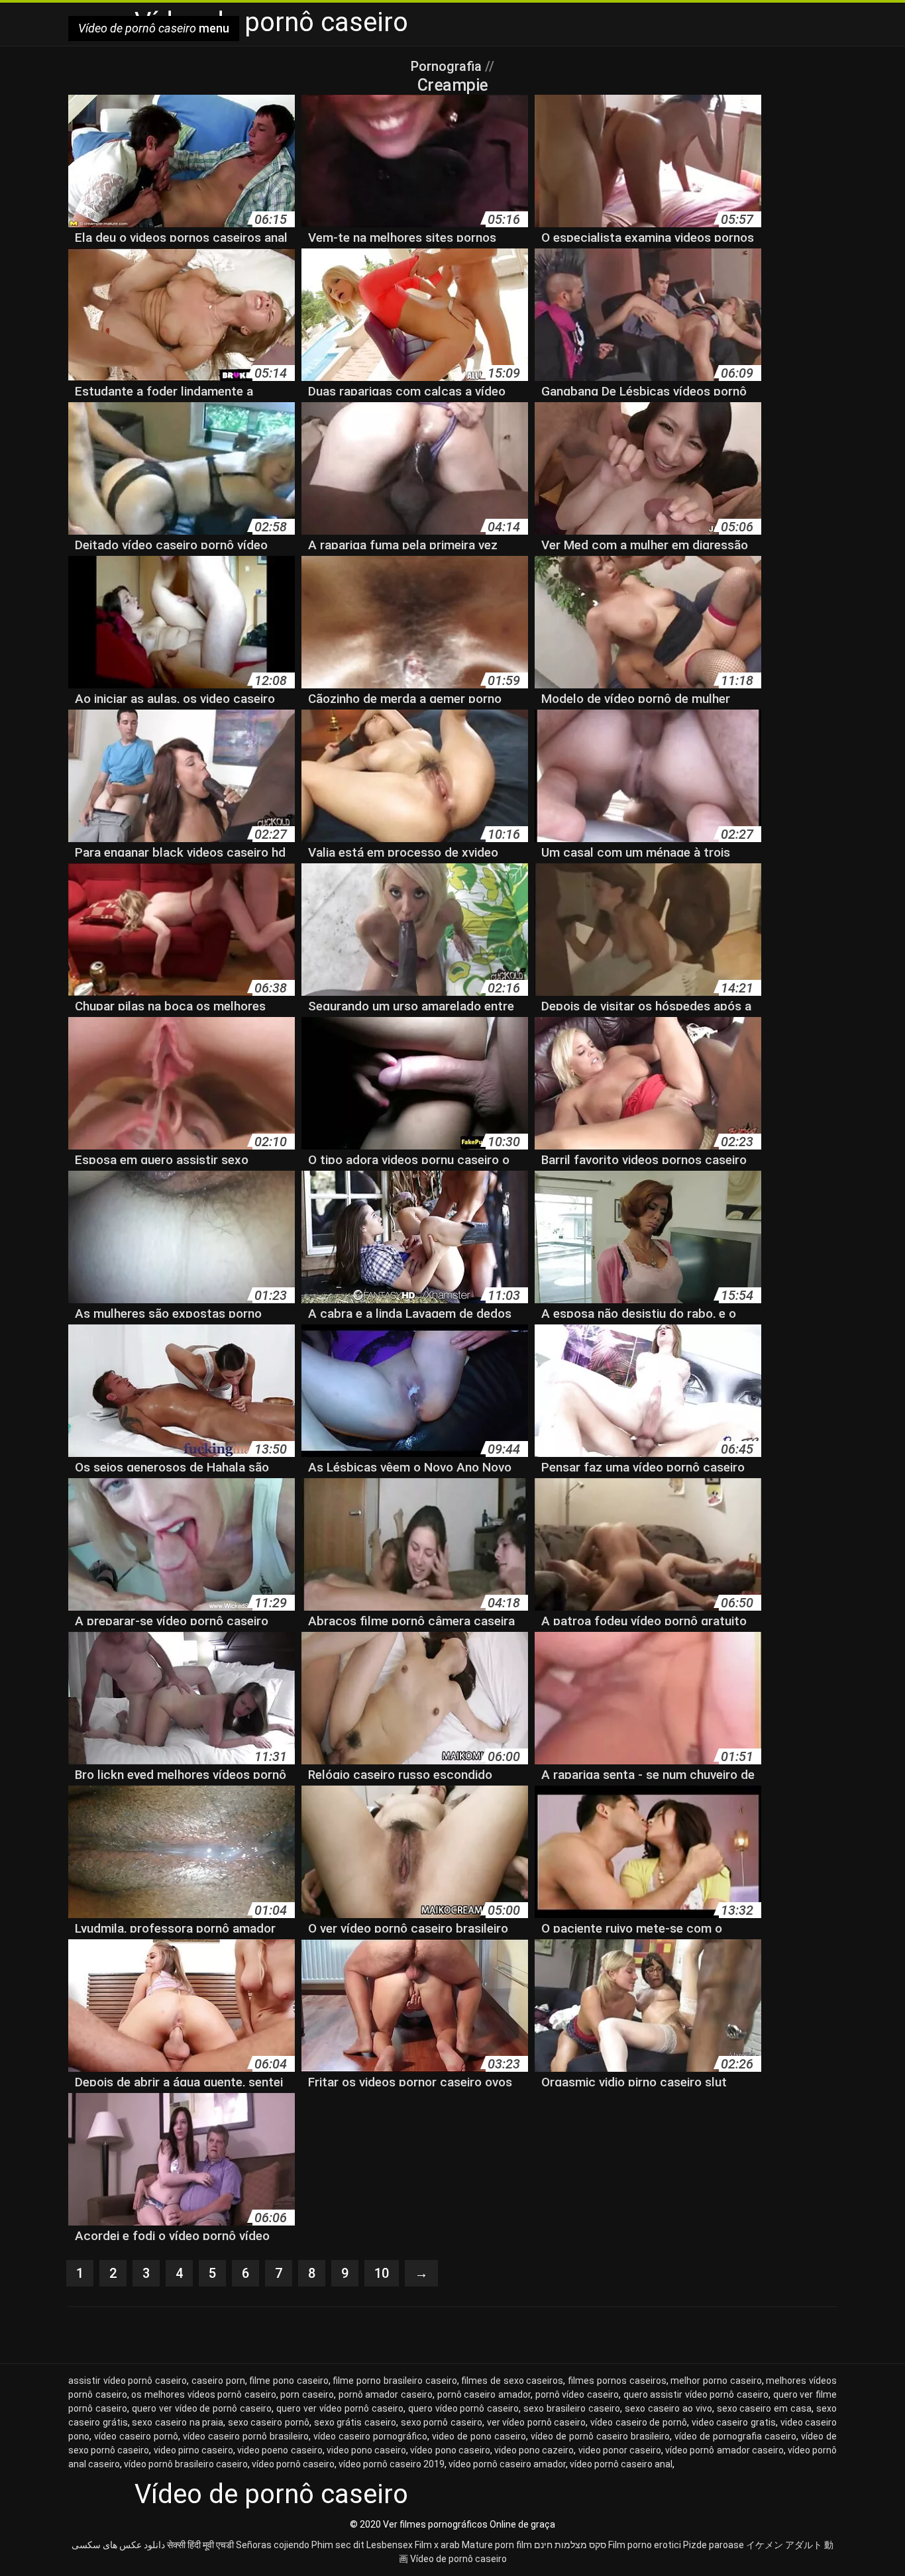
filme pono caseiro (289, 2381)
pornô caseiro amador (484, 2394)
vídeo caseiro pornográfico (370, 2436)
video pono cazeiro (534, 2450)
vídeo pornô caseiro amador (507, 2464)
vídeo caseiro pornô (136, 2436)
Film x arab (437, 2545)
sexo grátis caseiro (355, 2422)
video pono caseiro (366, 2450)
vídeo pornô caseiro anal (621, 2464)
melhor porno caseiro (716, 2381)
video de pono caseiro (479, 2436)
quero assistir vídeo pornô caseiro (696, 2394)
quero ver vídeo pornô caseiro (340, 2408)
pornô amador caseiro (386, 2394)
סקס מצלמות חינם (570, 2545)
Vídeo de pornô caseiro (458, 2559)
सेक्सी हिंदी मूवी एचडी (200, 2545)
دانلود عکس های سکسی (118, 2545)
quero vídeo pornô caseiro (464, 2408)
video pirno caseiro (193, 2450)
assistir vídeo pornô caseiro (128, 2381)
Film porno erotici (645, 2545)
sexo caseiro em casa (765, 2408)
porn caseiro (307, 2394)
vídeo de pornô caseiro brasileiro (600, 2436)
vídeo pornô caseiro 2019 (392, 2464)
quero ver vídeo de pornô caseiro (202, 2408)
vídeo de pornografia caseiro (735, 2436)
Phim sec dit (338, 2545)
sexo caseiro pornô (269, 2422)
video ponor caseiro (620, 2450)
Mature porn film (497, 2545)
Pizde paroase (714, 2545)
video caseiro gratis (734, 2422)
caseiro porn (218, 2381)
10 (382, 2273)
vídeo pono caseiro (450, 2450)
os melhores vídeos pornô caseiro (204, 2394)
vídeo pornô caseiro (293, 2464)
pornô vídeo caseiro (577, 2394)
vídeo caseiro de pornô (639, 2422)
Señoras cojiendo (273, 2545)
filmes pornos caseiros (617, 2381)
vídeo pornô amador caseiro (724, 2450)
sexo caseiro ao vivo (668, 2408)
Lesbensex (390, 2545)
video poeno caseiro (280, 2450)
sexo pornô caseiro (442, 2422)
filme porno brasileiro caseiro (395, 2381)
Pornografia (448, 66)
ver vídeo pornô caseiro (537, 2422)
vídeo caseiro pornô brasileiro (246, 2436)
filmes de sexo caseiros (512, 2381)
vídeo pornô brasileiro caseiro (186, 2464)
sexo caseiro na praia (178, 2422)
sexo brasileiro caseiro (572, 2408)
